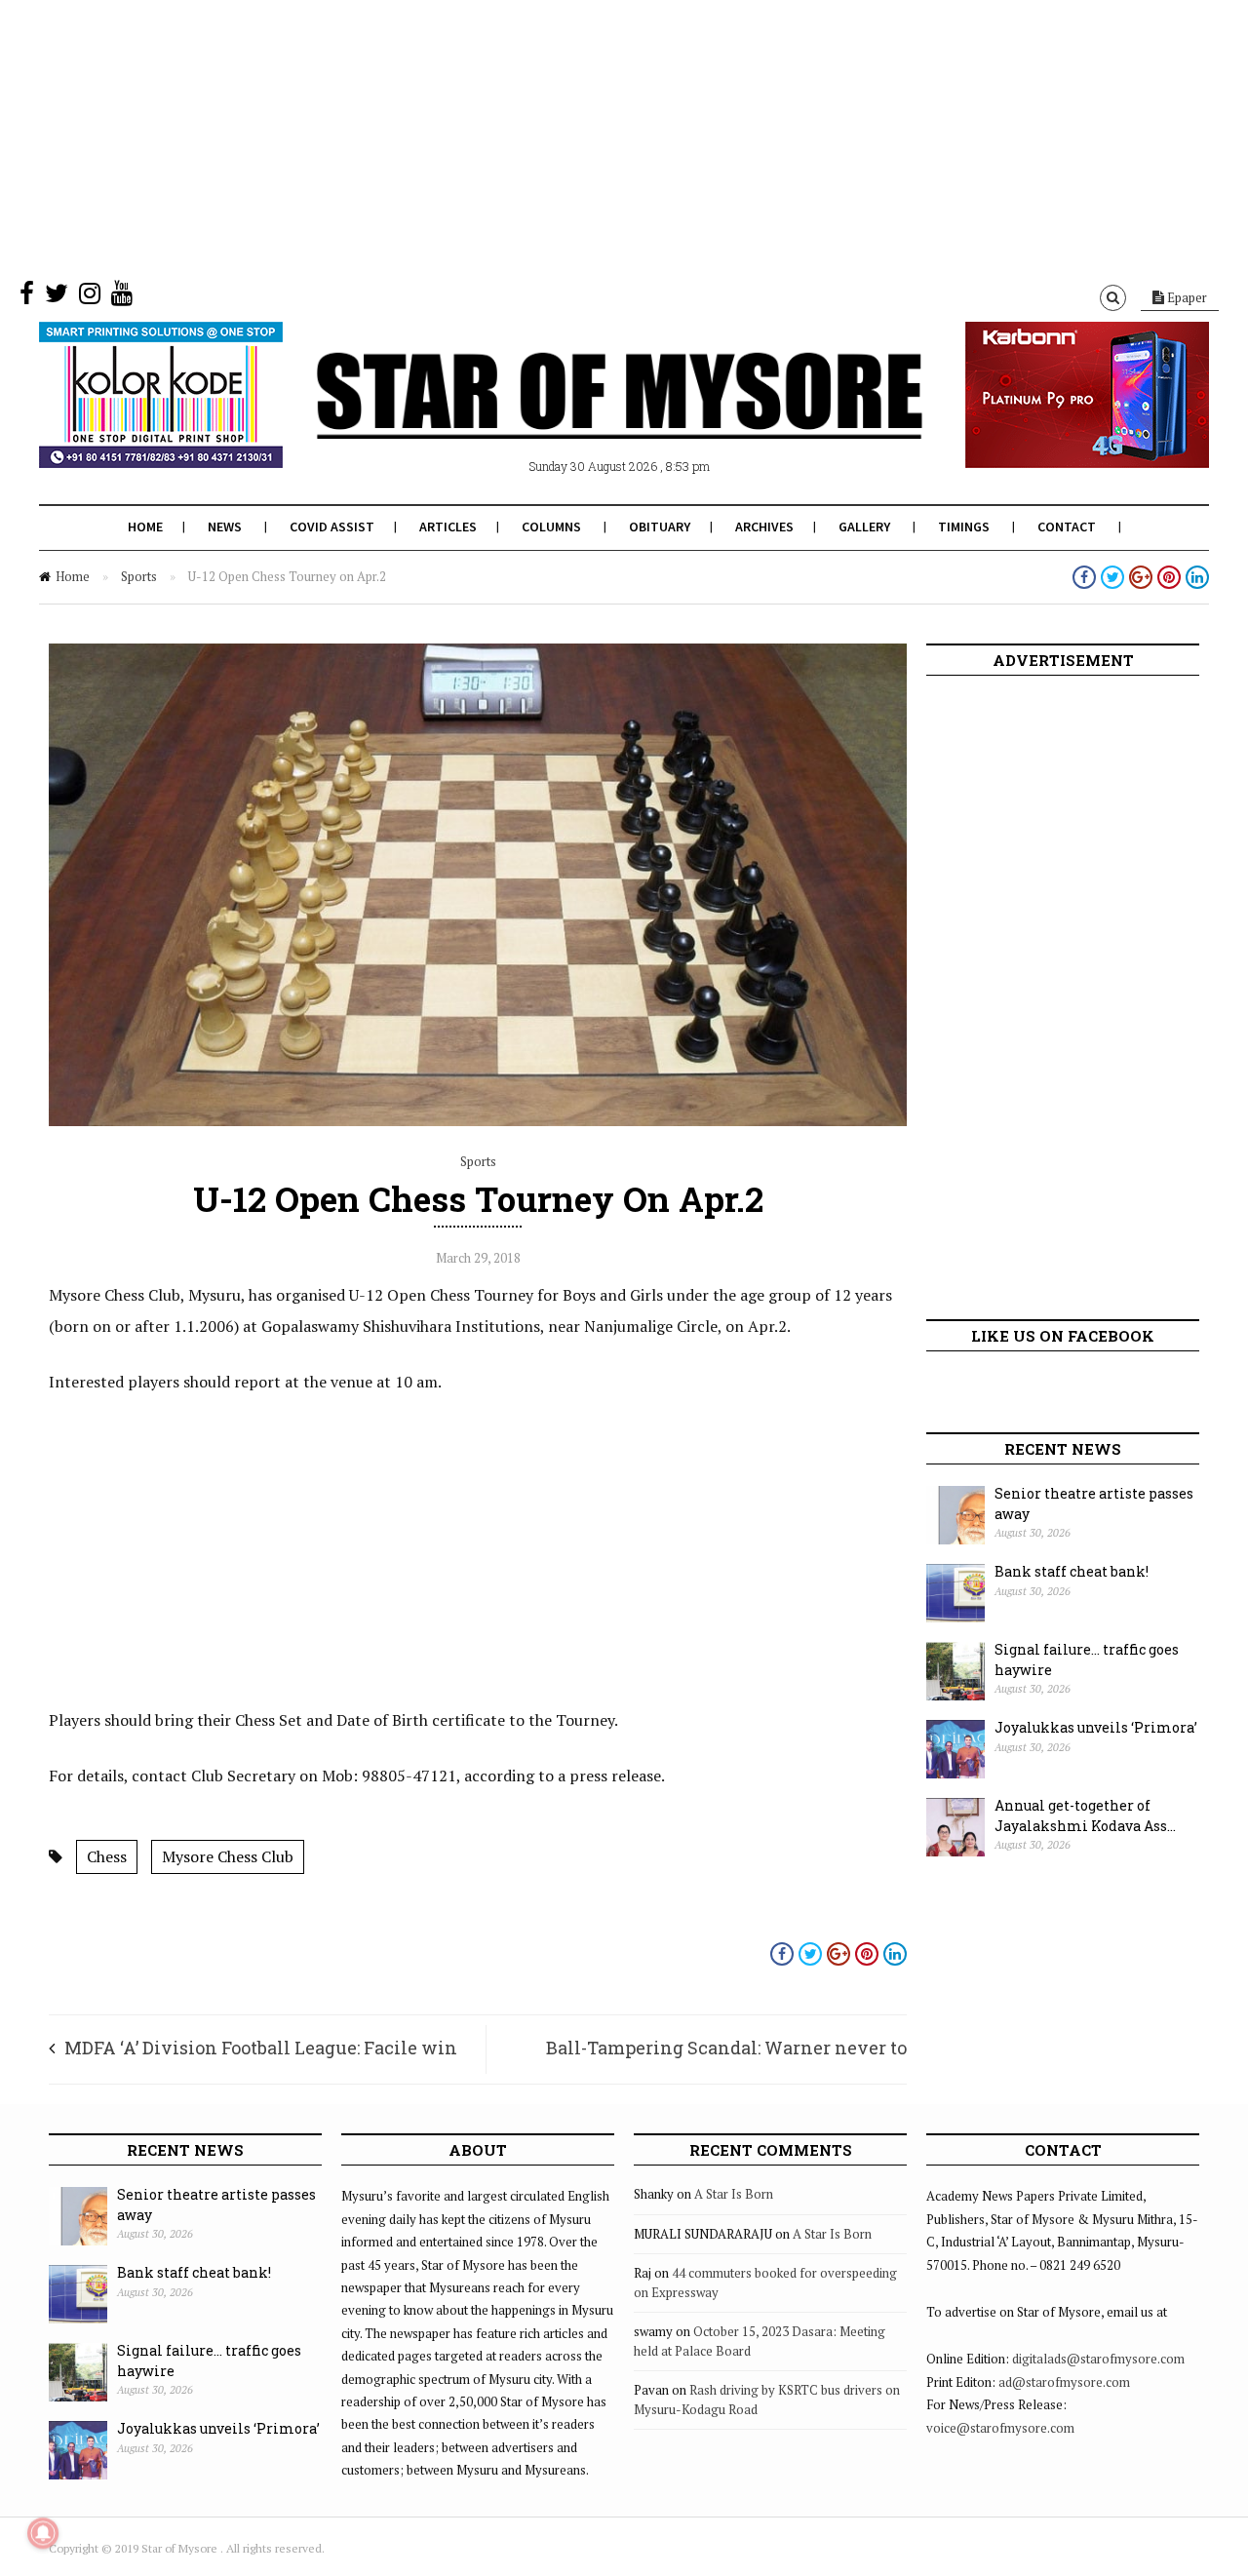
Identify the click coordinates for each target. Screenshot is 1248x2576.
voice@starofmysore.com (1000, 2428)
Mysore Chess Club (228, 1856)
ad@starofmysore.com (1064, 2382)
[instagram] (90, 297)
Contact (1067, 527)
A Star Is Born (734, 2194)
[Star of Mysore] (575, 418)
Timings (964, 527)
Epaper (1186, 297)
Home (145, 527)
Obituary (660, 527)
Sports (139, 576)
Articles (448, 527)
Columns (551, 527)
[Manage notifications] (43, 2533)
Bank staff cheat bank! (1072, 1571)
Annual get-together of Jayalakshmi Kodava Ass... (1085, 1815)
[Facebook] (27, 297)
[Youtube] (122, 297)
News (225, 527)
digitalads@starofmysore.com (1098, 2359)
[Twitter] (57, 297)
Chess (107, 1856)
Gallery (864, 527)
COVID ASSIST (332, 527)
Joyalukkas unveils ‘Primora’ (1096, 1727)
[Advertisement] (585, 137)
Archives (764, 527)
